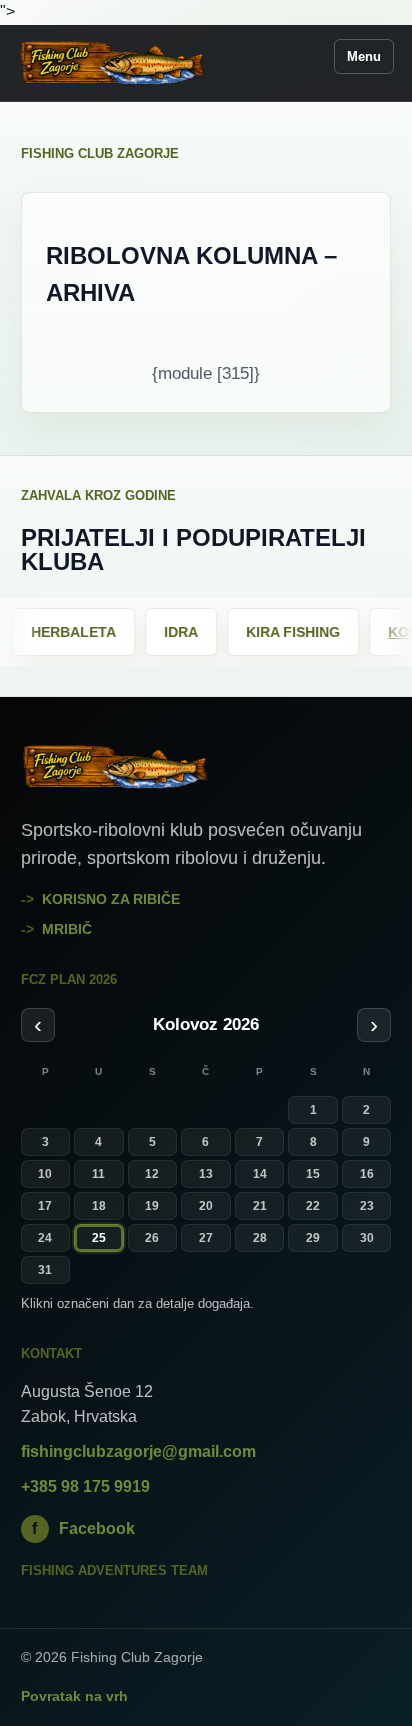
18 (99, 1206)
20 (206, 1206)
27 (206, 1238)
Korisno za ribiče (111, 899)
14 (260, 1174)
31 (45, 1270)
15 (313, 1174)
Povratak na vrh (74, 1696)
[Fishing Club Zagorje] (113, 63)
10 (45, 1174)
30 (367, 1238)
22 (313, 1206)
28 (260, 1238)
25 (99, 1238)
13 (206, 1174)
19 (152, 1206)
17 (45, 1206)
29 (313, 1238)
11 (98, 1174)
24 (45, 1238)
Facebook (83, 1528)
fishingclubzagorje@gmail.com (138, 1451)
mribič (67, 929)
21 (260, 1206)
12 (152, 1174)
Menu (364, 56)
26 (152, 1238)
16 (367, 1174)
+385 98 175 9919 (85, 1486)
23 (367, 1206)
